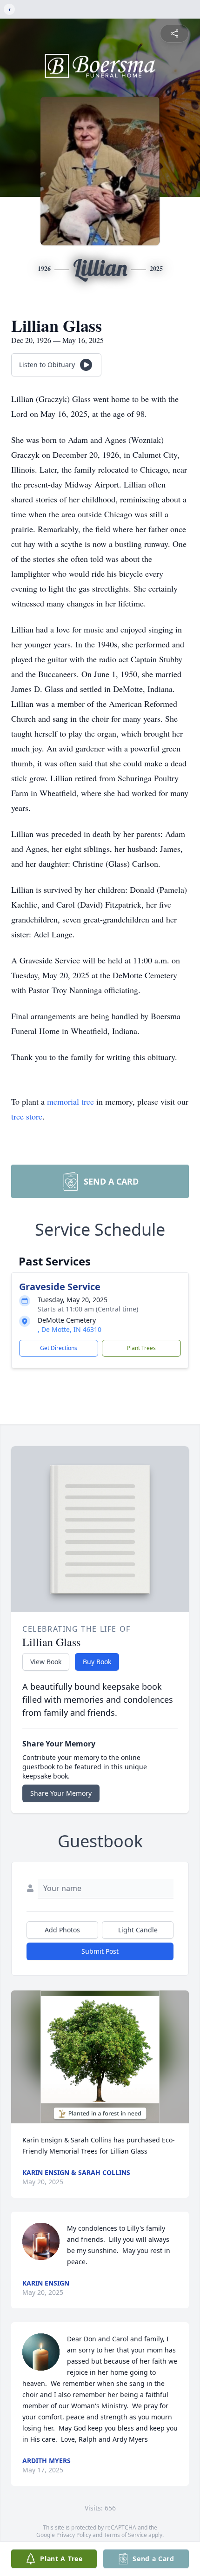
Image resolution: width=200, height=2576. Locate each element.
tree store (27, 1116)
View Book (46, 1662)
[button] (100, 2057)
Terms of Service (125, 2535)
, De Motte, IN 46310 (70, 1329)
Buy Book (97, 1662)
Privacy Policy (74, 2535)
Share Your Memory (61, 1793)
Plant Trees (141, 1348)
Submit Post (100, 1951)
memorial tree (70, 1101)
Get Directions (59, 1348)
